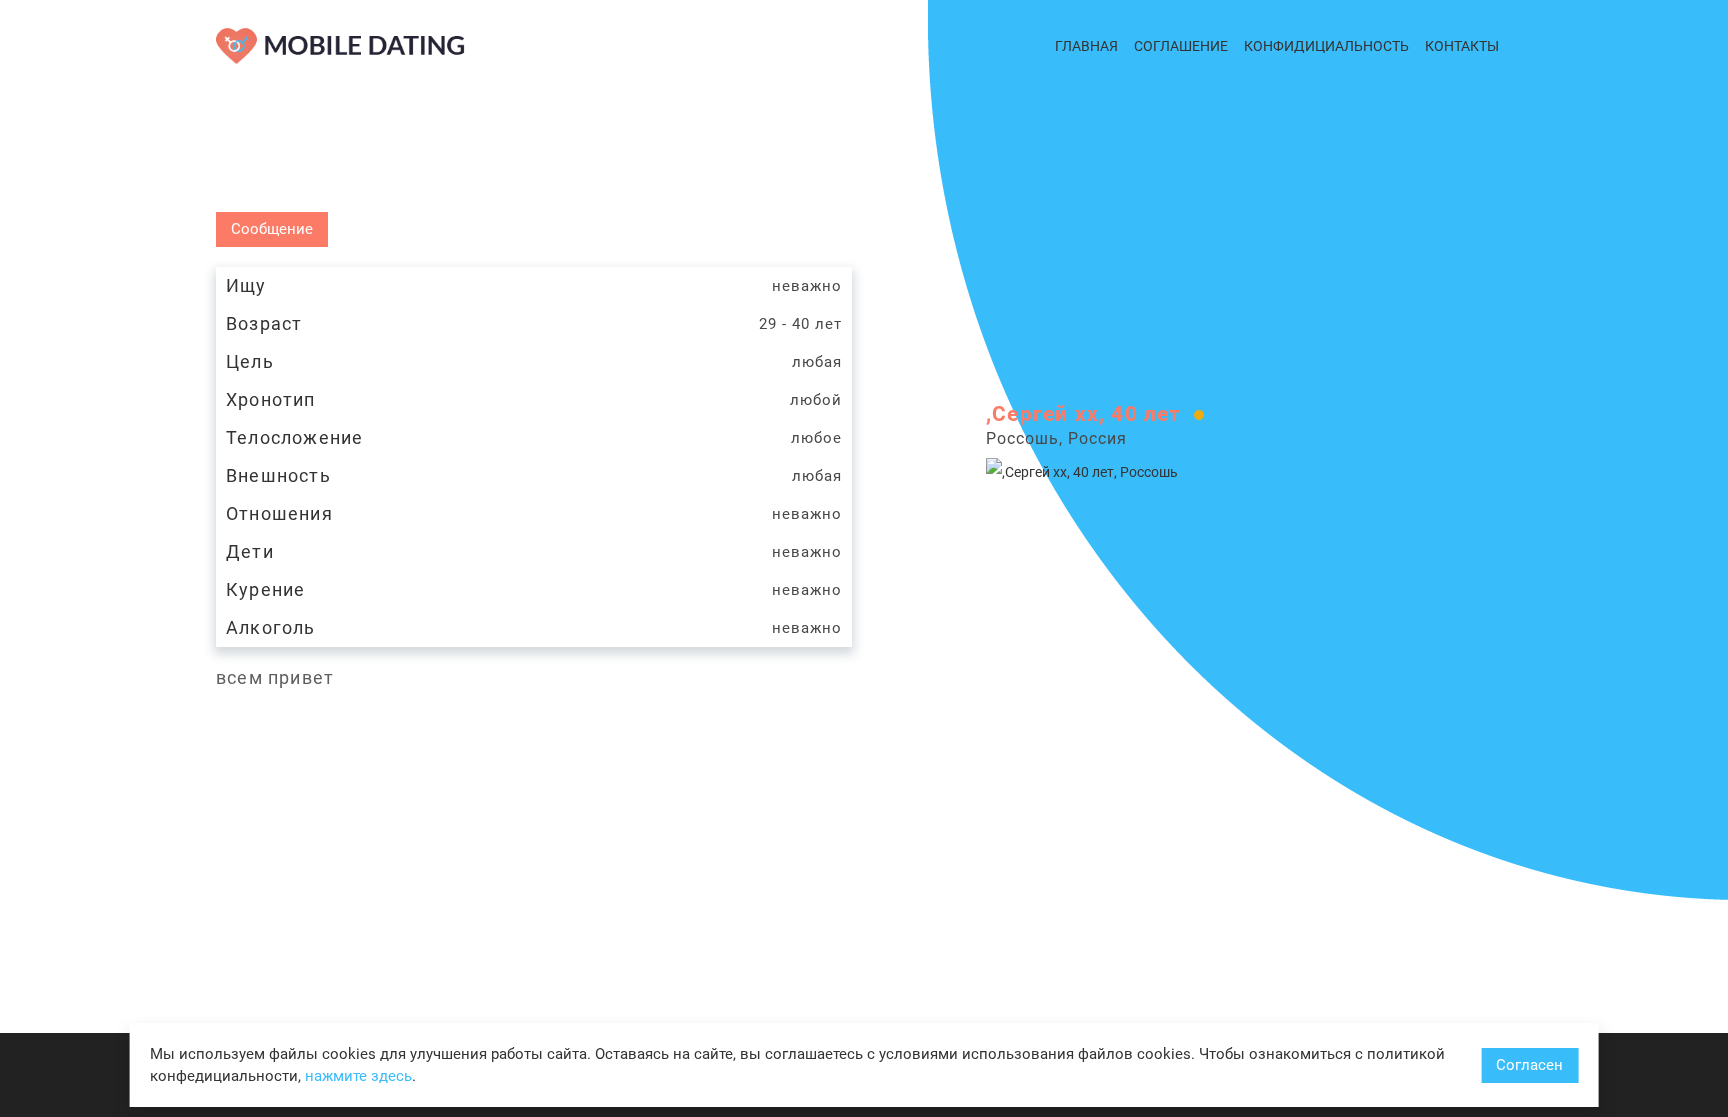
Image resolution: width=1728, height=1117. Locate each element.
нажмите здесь (358, 1076)
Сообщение (272, 229)
